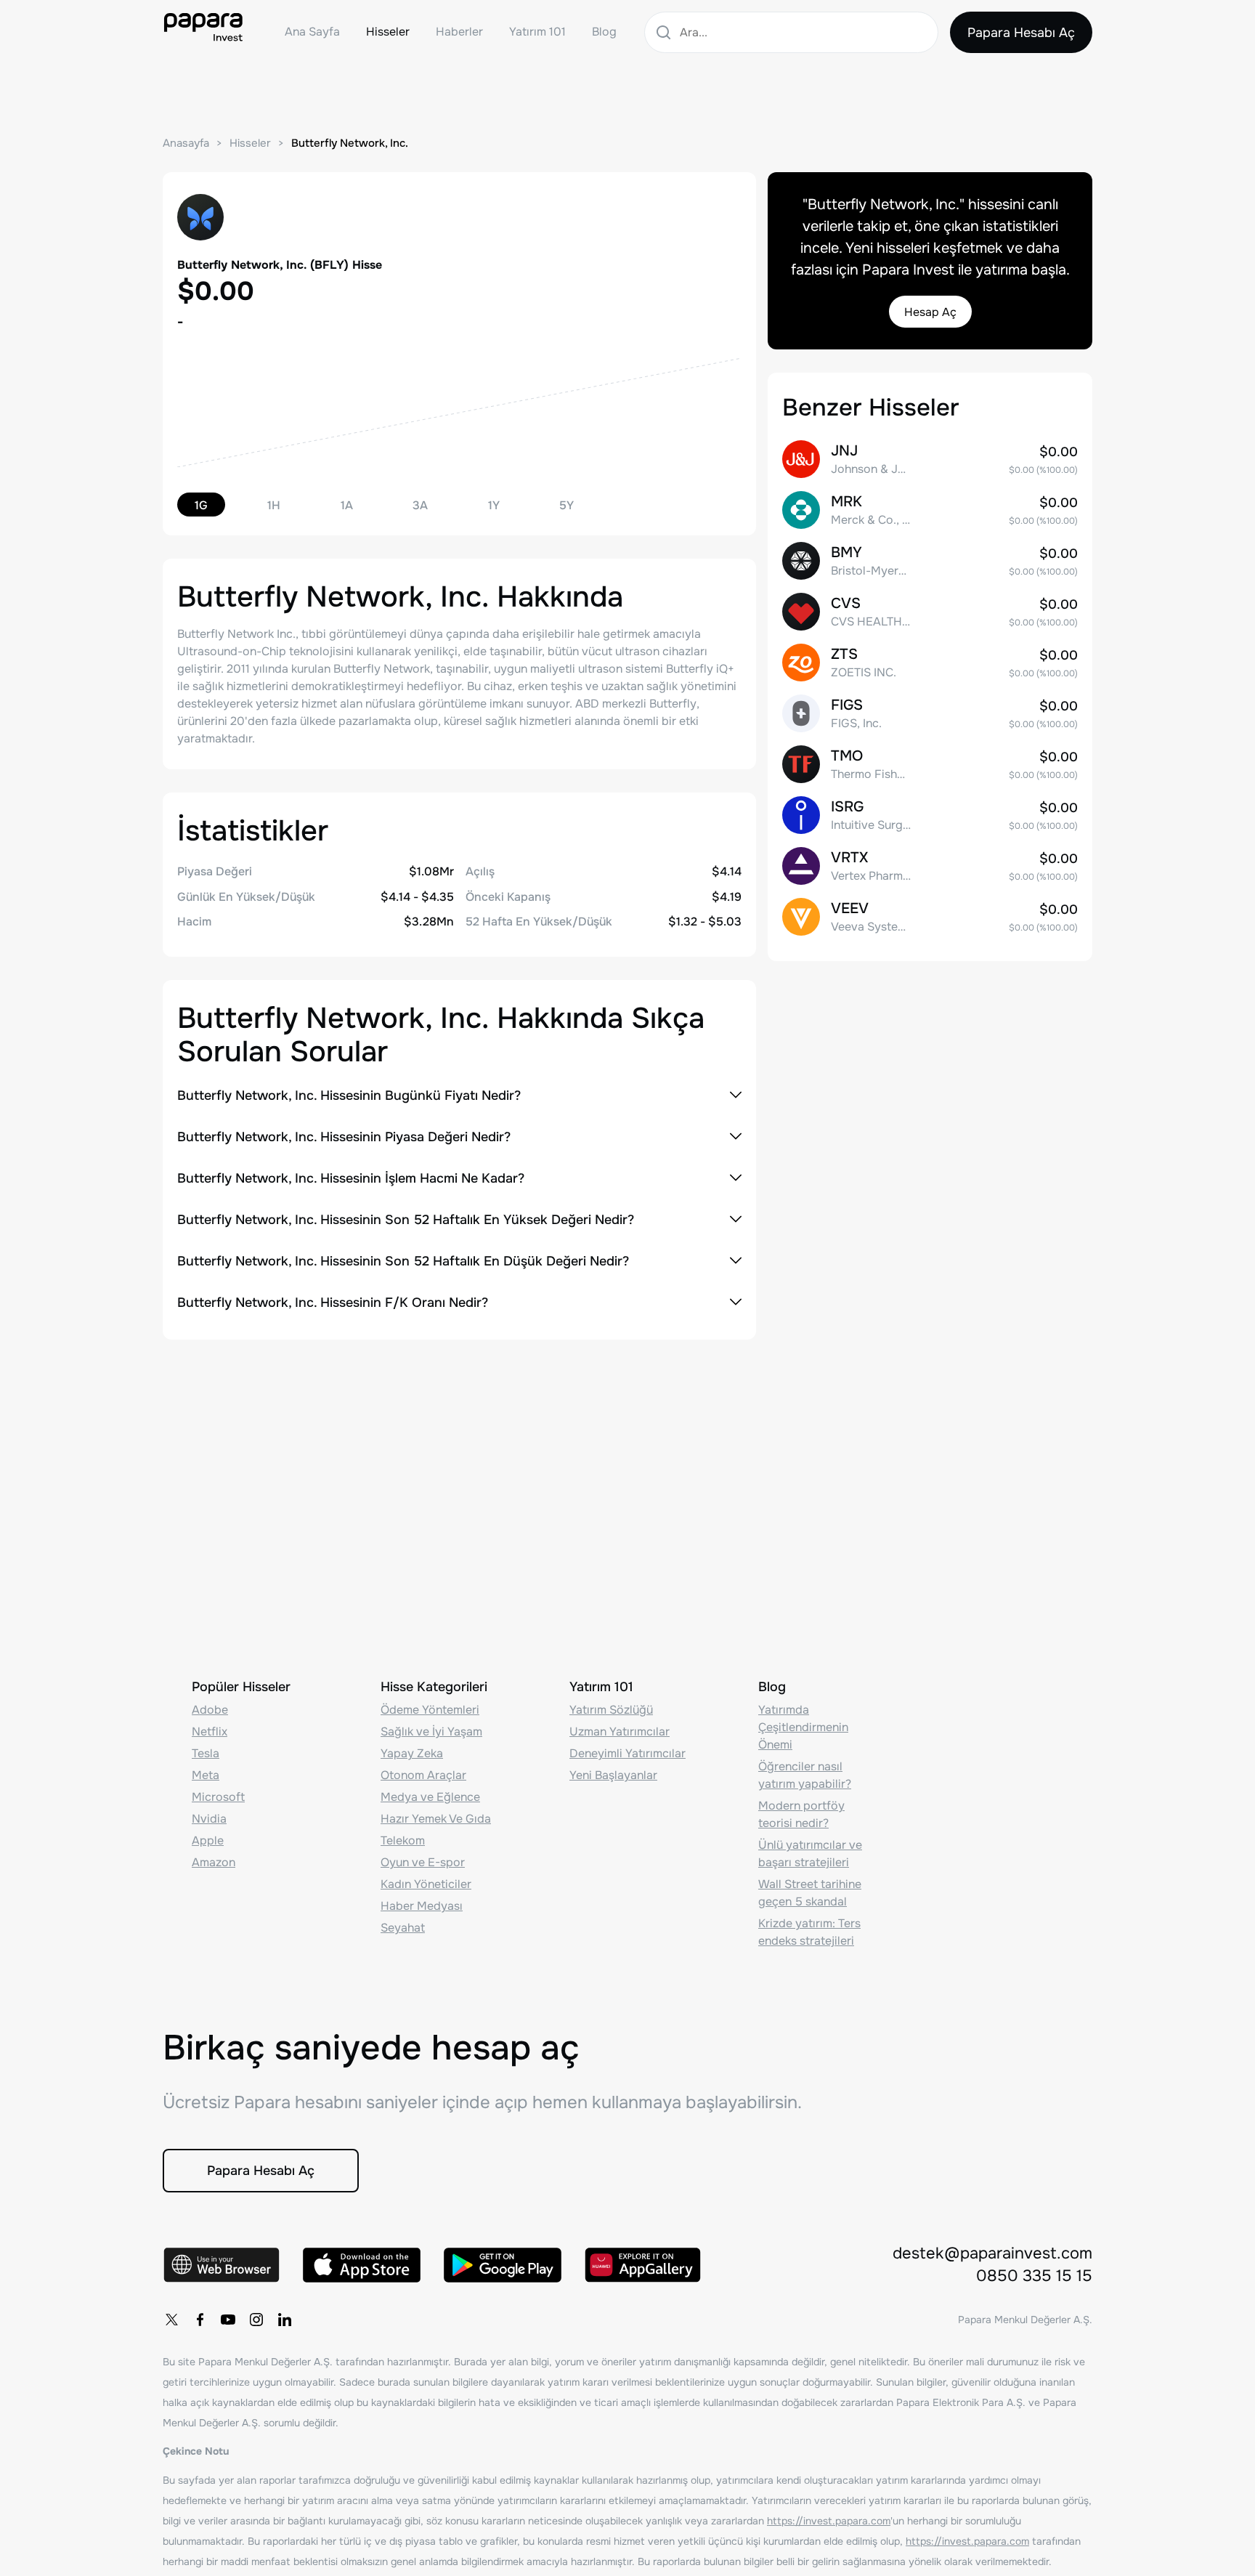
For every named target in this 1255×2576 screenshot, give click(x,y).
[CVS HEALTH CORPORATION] (930, 612)
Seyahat (403, 1928)
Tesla (206, 1753)
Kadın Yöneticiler (426, 1884)
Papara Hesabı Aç (1021, 33)
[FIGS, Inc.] (930, 713)
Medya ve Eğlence (430, 1797)
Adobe (210, 1710)
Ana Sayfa (312, 32)
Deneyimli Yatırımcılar (627, 1753)
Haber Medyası (422, 1906)
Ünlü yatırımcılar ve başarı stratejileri (810, 1854)
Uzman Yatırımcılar (620, 1731)
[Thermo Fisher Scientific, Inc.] (930, 764)
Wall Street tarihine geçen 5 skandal (810, 1893)
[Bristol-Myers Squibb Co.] (930, 561)
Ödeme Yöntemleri (430, 1710)
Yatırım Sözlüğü (611, 1710)
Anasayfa (186, 143)
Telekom (403, 1840)
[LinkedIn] (285, 2320)
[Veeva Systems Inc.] (930, 917)
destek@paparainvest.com (992, 2253)
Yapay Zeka (412, 1753)
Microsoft (218, 1797)
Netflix (210, 1731)
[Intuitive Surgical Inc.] (930, 815)
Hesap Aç (930, 312)
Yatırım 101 (537, 32)
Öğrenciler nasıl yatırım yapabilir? (805, 1775)
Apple (208, 1840)
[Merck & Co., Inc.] (930, 510)
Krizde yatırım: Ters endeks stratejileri (809, 1932)
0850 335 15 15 (1034, 2276)
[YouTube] (228, 2320)
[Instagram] (256, 2320)
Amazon (214, 1862)
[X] (171, 2320)
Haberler (459, 32)
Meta (206, 1775)
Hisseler (388, 32)
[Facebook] (200, 2320)
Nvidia (209, 1819)
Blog (604, 32)
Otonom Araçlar (423, 1775)
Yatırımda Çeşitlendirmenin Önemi (803, 1727)
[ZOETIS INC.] (930, 663)
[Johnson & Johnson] (930, 459)
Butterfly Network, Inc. (350, 143)
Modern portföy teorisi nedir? (801, 1814)
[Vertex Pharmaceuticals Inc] (930, 866)
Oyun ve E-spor (423, 1862)
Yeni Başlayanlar (613, 1775)
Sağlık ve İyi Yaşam (431, 1731)
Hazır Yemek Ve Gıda (436, 1819)
